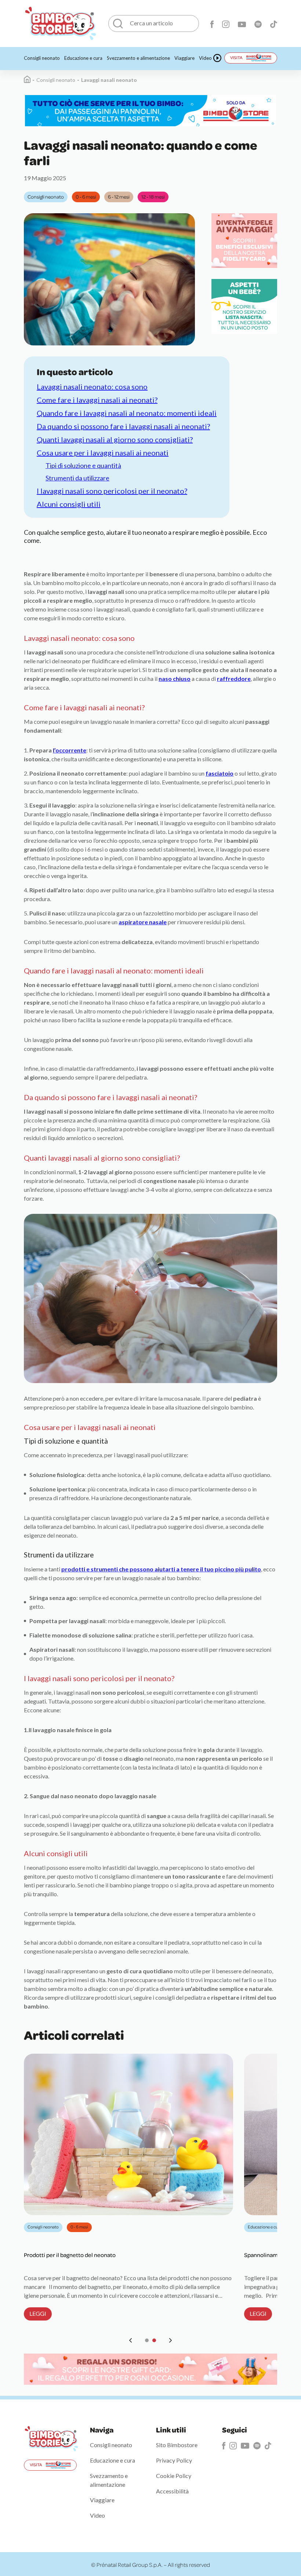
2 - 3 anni (108, 2227)
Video (205, 58)
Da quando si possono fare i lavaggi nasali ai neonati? (123, 426)
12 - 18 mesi (153, 197)
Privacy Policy (174, 2460)
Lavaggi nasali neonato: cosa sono (92, 387)
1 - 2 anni (81, 2227)
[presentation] (131, 2340)
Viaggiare (184, 58)
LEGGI (38, 2313)
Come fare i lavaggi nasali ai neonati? (97, 400)
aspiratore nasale (143, 922)
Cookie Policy (174, 2476)
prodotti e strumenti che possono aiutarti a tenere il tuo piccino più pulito (161, 1569)
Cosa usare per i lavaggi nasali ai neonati (103, 453)
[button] (147, 2340)
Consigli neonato (42, 58)
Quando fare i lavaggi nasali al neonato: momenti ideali (127, 413)
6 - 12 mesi (119, 197)
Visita (236, 57)
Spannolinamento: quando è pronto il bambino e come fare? (101, 2255)
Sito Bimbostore (177, 2445)
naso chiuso (175, 679)
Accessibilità (172, 2491)
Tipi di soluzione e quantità (83, 465)
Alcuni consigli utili (69, 504)
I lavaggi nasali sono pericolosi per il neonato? (112, 491)
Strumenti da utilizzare (77, 478)
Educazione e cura (83, 58)
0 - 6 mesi (86, 197)
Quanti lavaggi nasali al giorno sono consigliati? (115, 439)
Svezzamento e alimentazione (138, 58)
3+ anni (134, 2227)
